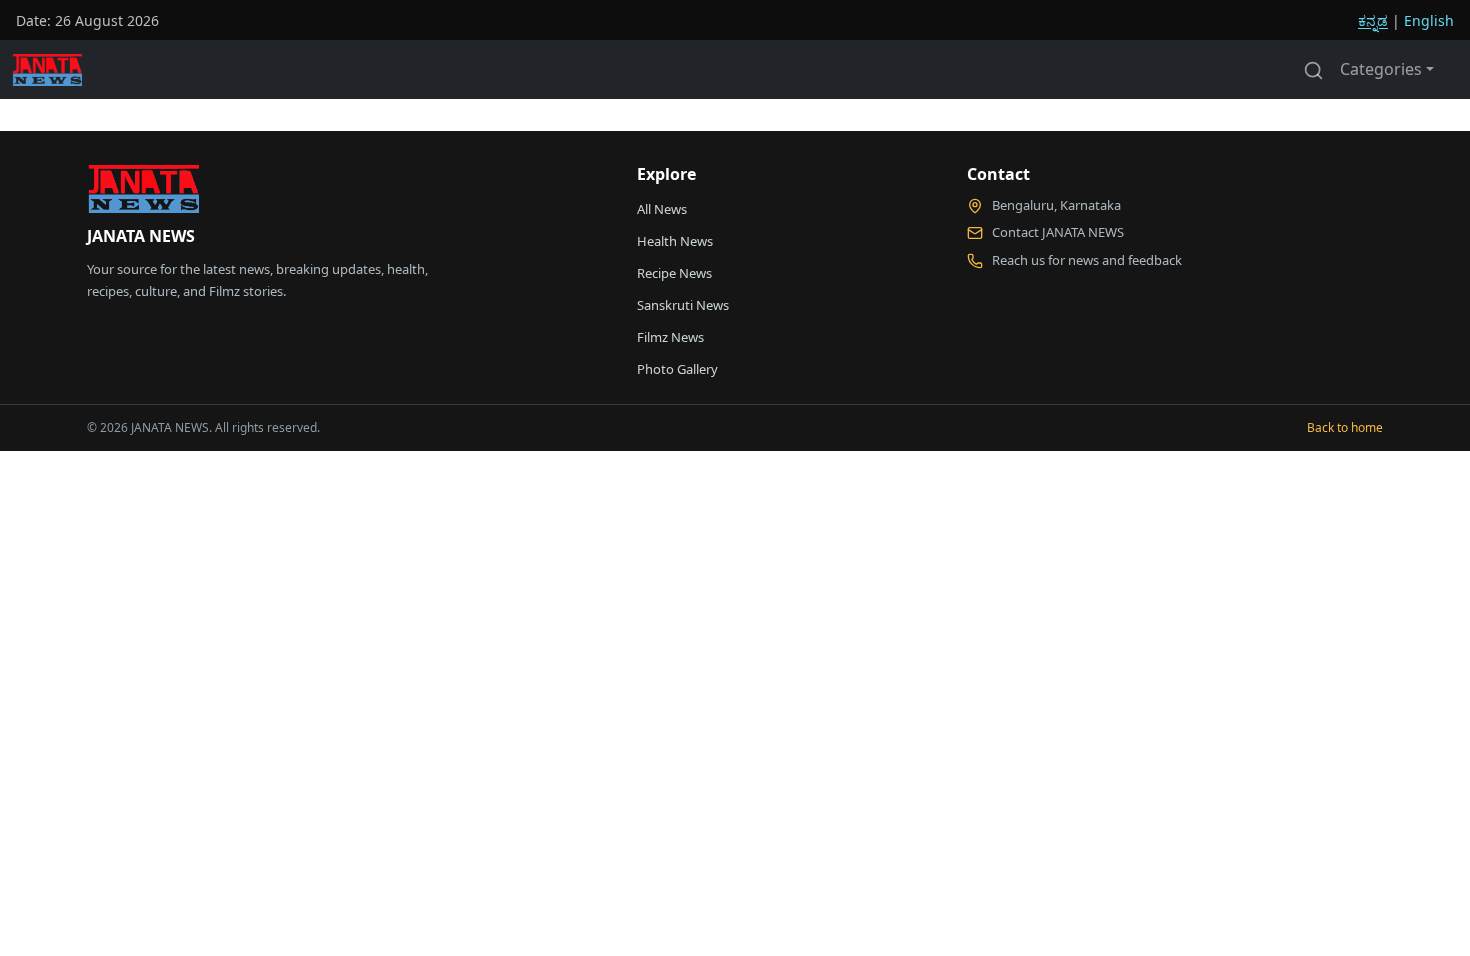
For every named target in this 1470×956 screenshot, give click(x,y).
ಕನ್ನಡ (1373, 20)
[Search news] (1313, 69)
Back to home (1345, 427)
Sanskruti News (683, 305)
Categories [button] (1381, 69)
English (1429, 20)
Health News (675, 241)
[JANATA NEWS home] (143, 194)
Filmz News (670, 337)
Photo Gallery (677, 369)
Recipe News (674, 273)
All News (662, 209)
